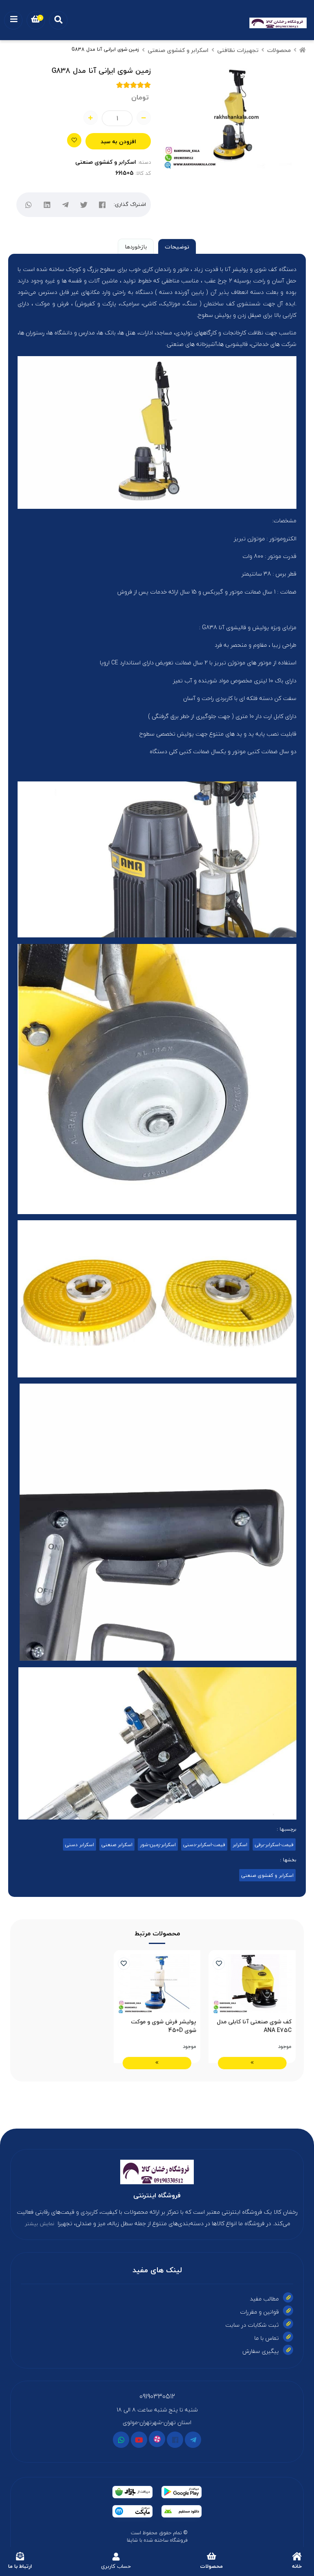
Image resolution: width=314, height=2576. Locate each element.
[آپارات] (157, 2439)
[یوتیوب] (139, 2440)
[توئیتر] (84, 205)
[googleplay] (182, 2492)
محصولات (279, 50)
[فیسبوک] (175, 2440)
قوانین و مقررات (259, 2312)
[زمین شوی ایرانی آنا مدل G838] (157, 2172)
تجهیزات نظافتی (238, 50)
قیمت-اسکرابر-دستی (204, 1845)
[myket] (132, 2511)
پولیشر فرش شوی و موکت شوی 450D (164, 2026)
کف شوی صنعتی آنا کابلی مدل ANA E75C (254, 2026)
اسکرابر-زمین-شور (158, 1845)
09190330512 (157, 2396)
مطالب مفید (264, 2299)
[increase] (91, 118)
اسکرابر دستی (80, 1845)
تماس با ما (267, 2338)
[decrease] (144, 118)
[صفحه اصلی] (303, 50)
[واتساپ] (29, 205)
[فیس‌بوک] (102, 205)
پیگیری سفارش (261, 2351)
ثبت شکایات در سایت (252, 2325)
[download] (182, 2511)
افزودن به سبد (118, 141)
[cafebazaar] (132, 2492)
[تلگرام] (66, 205)
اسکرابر (240, 1845)
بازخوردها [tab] (136, 247)
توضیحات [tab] (177, 247)
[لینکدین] (47, 205)
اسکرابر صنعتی (117, 1845)
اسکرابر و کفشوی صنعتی (178, 50)
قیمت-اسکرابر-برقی (274, 1845)
